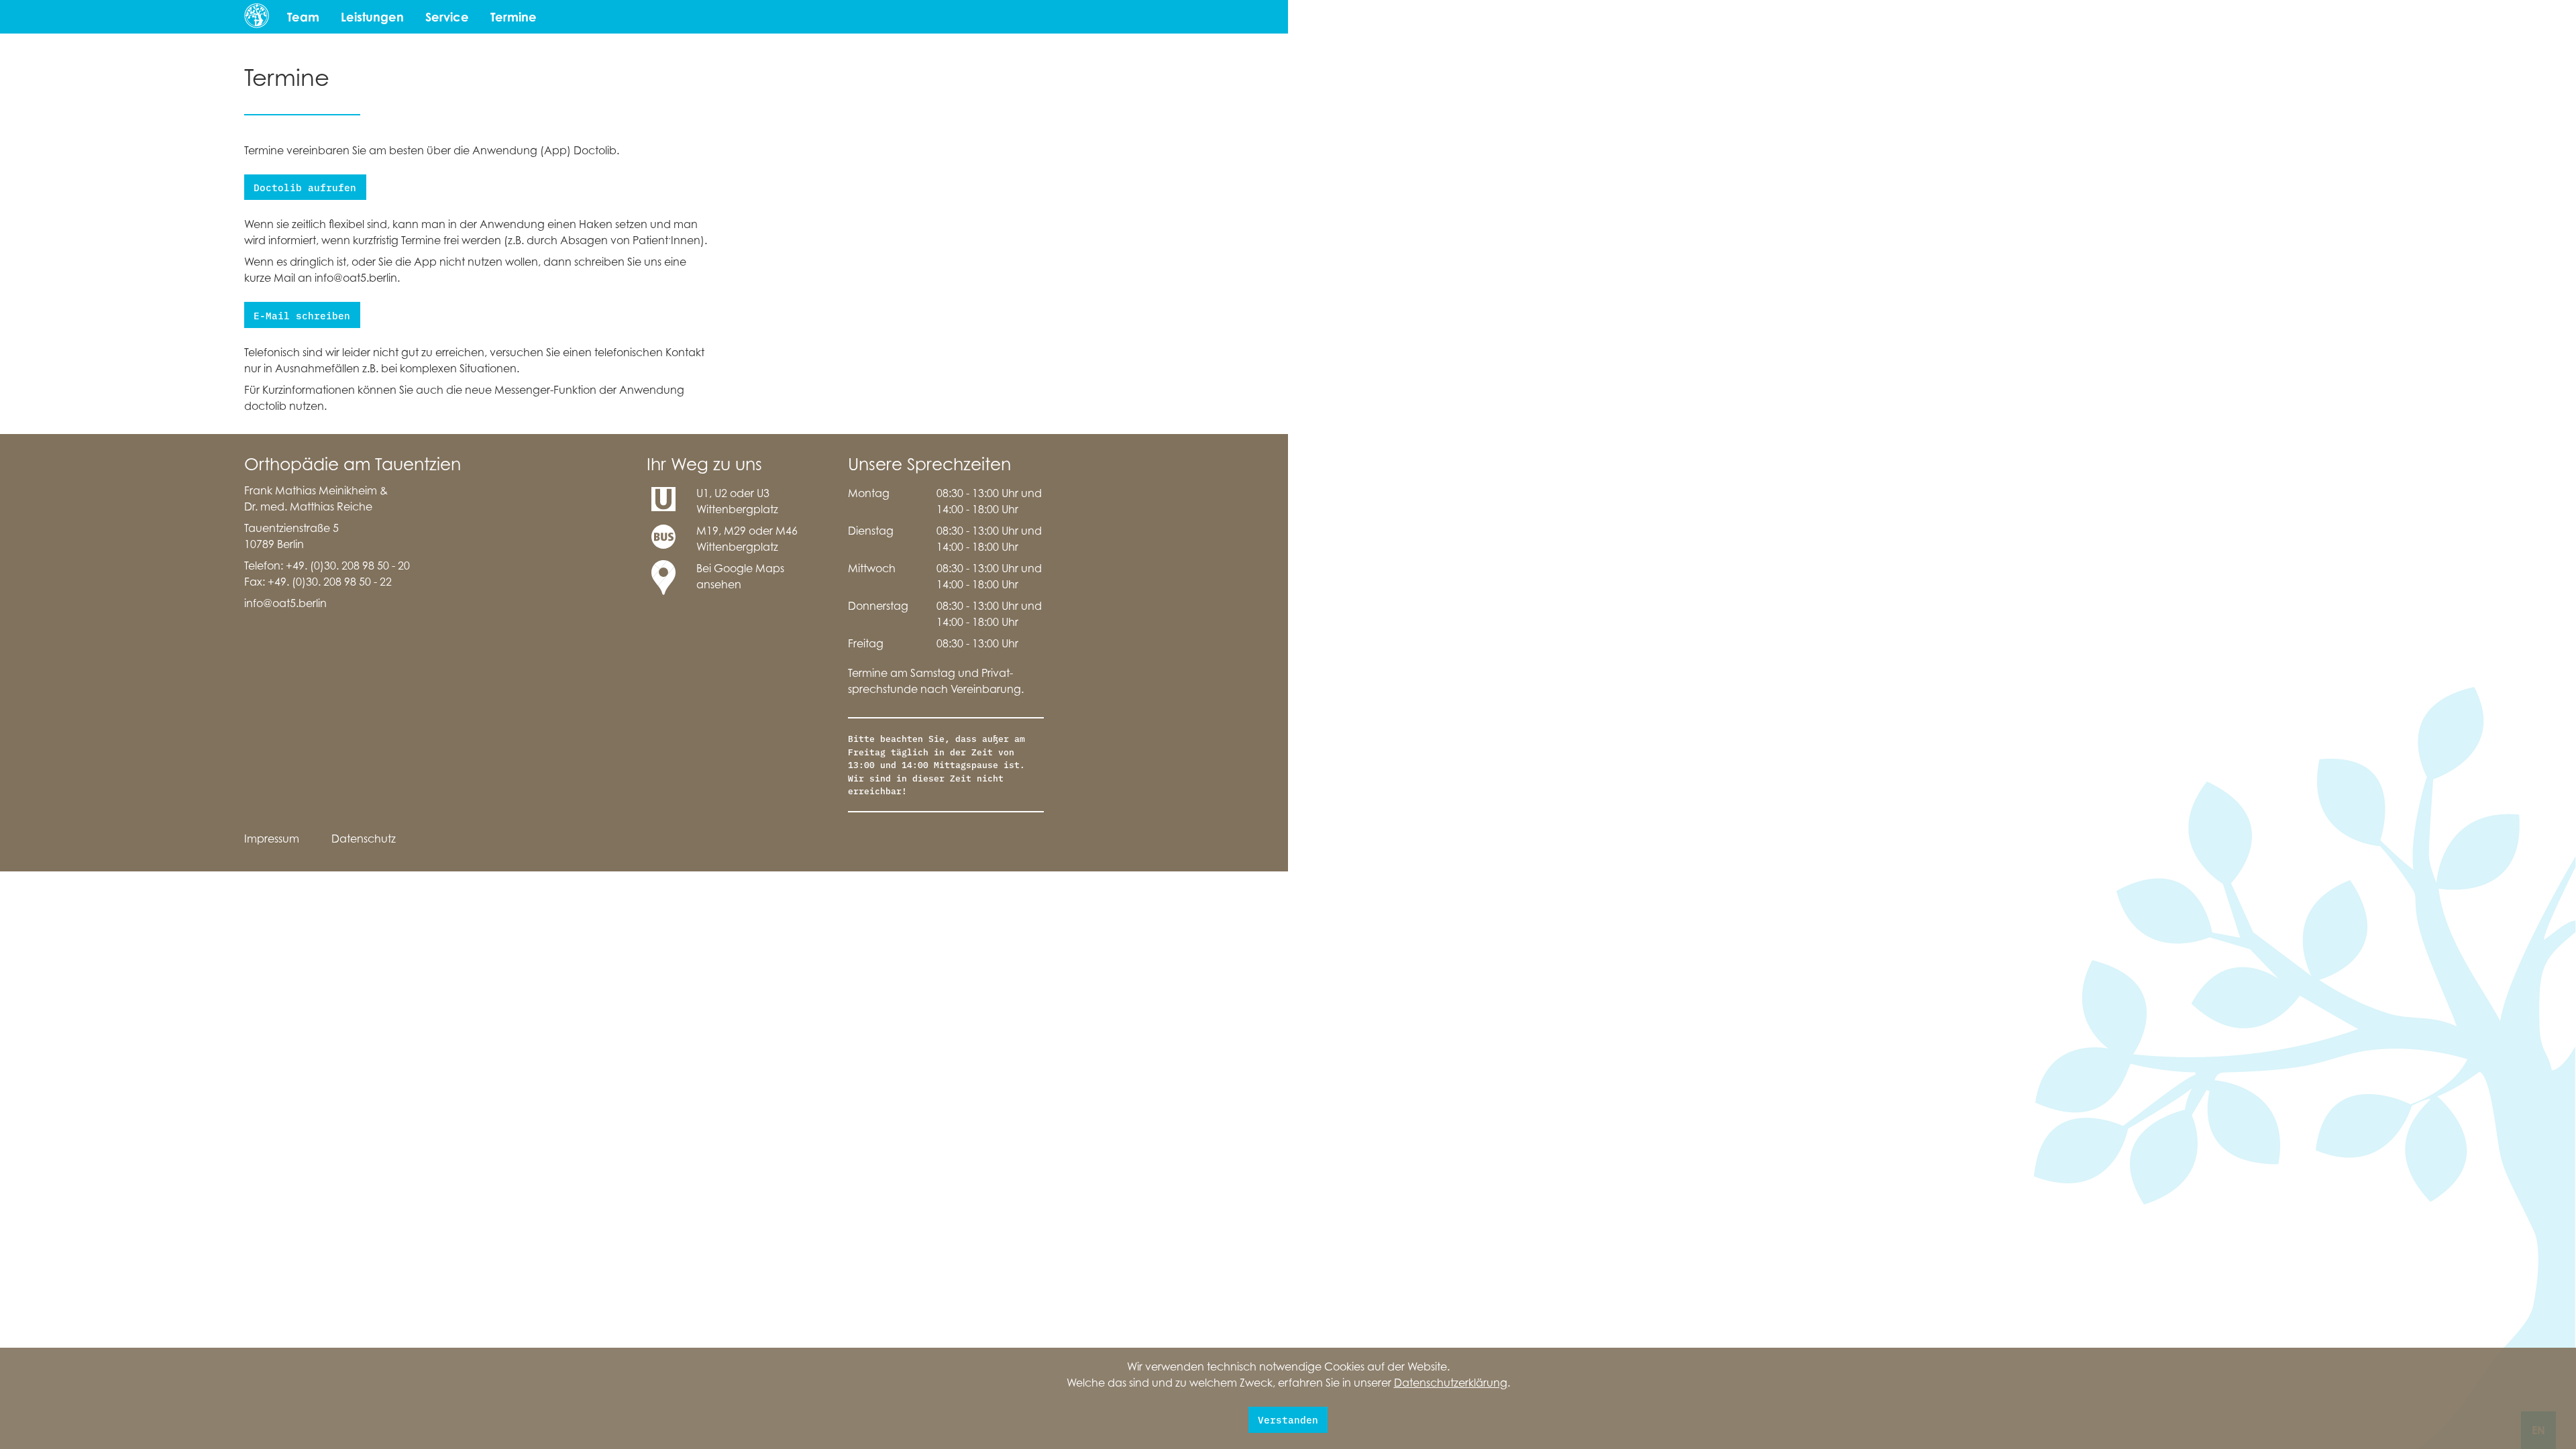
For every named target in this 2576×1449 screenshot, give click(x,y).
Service (447, 17)
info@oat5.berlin (285, 603)
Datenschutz (364, 839)
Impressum (272, 839)
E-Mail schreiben (302, 315)
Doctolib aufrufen (305, 187)
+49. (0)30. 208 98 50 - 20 (348, 566)
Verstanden (1288, 1419)
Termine (514, 17)
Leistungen (372, 17)
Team (303, 17)
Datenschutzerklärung (1451, 1383)
